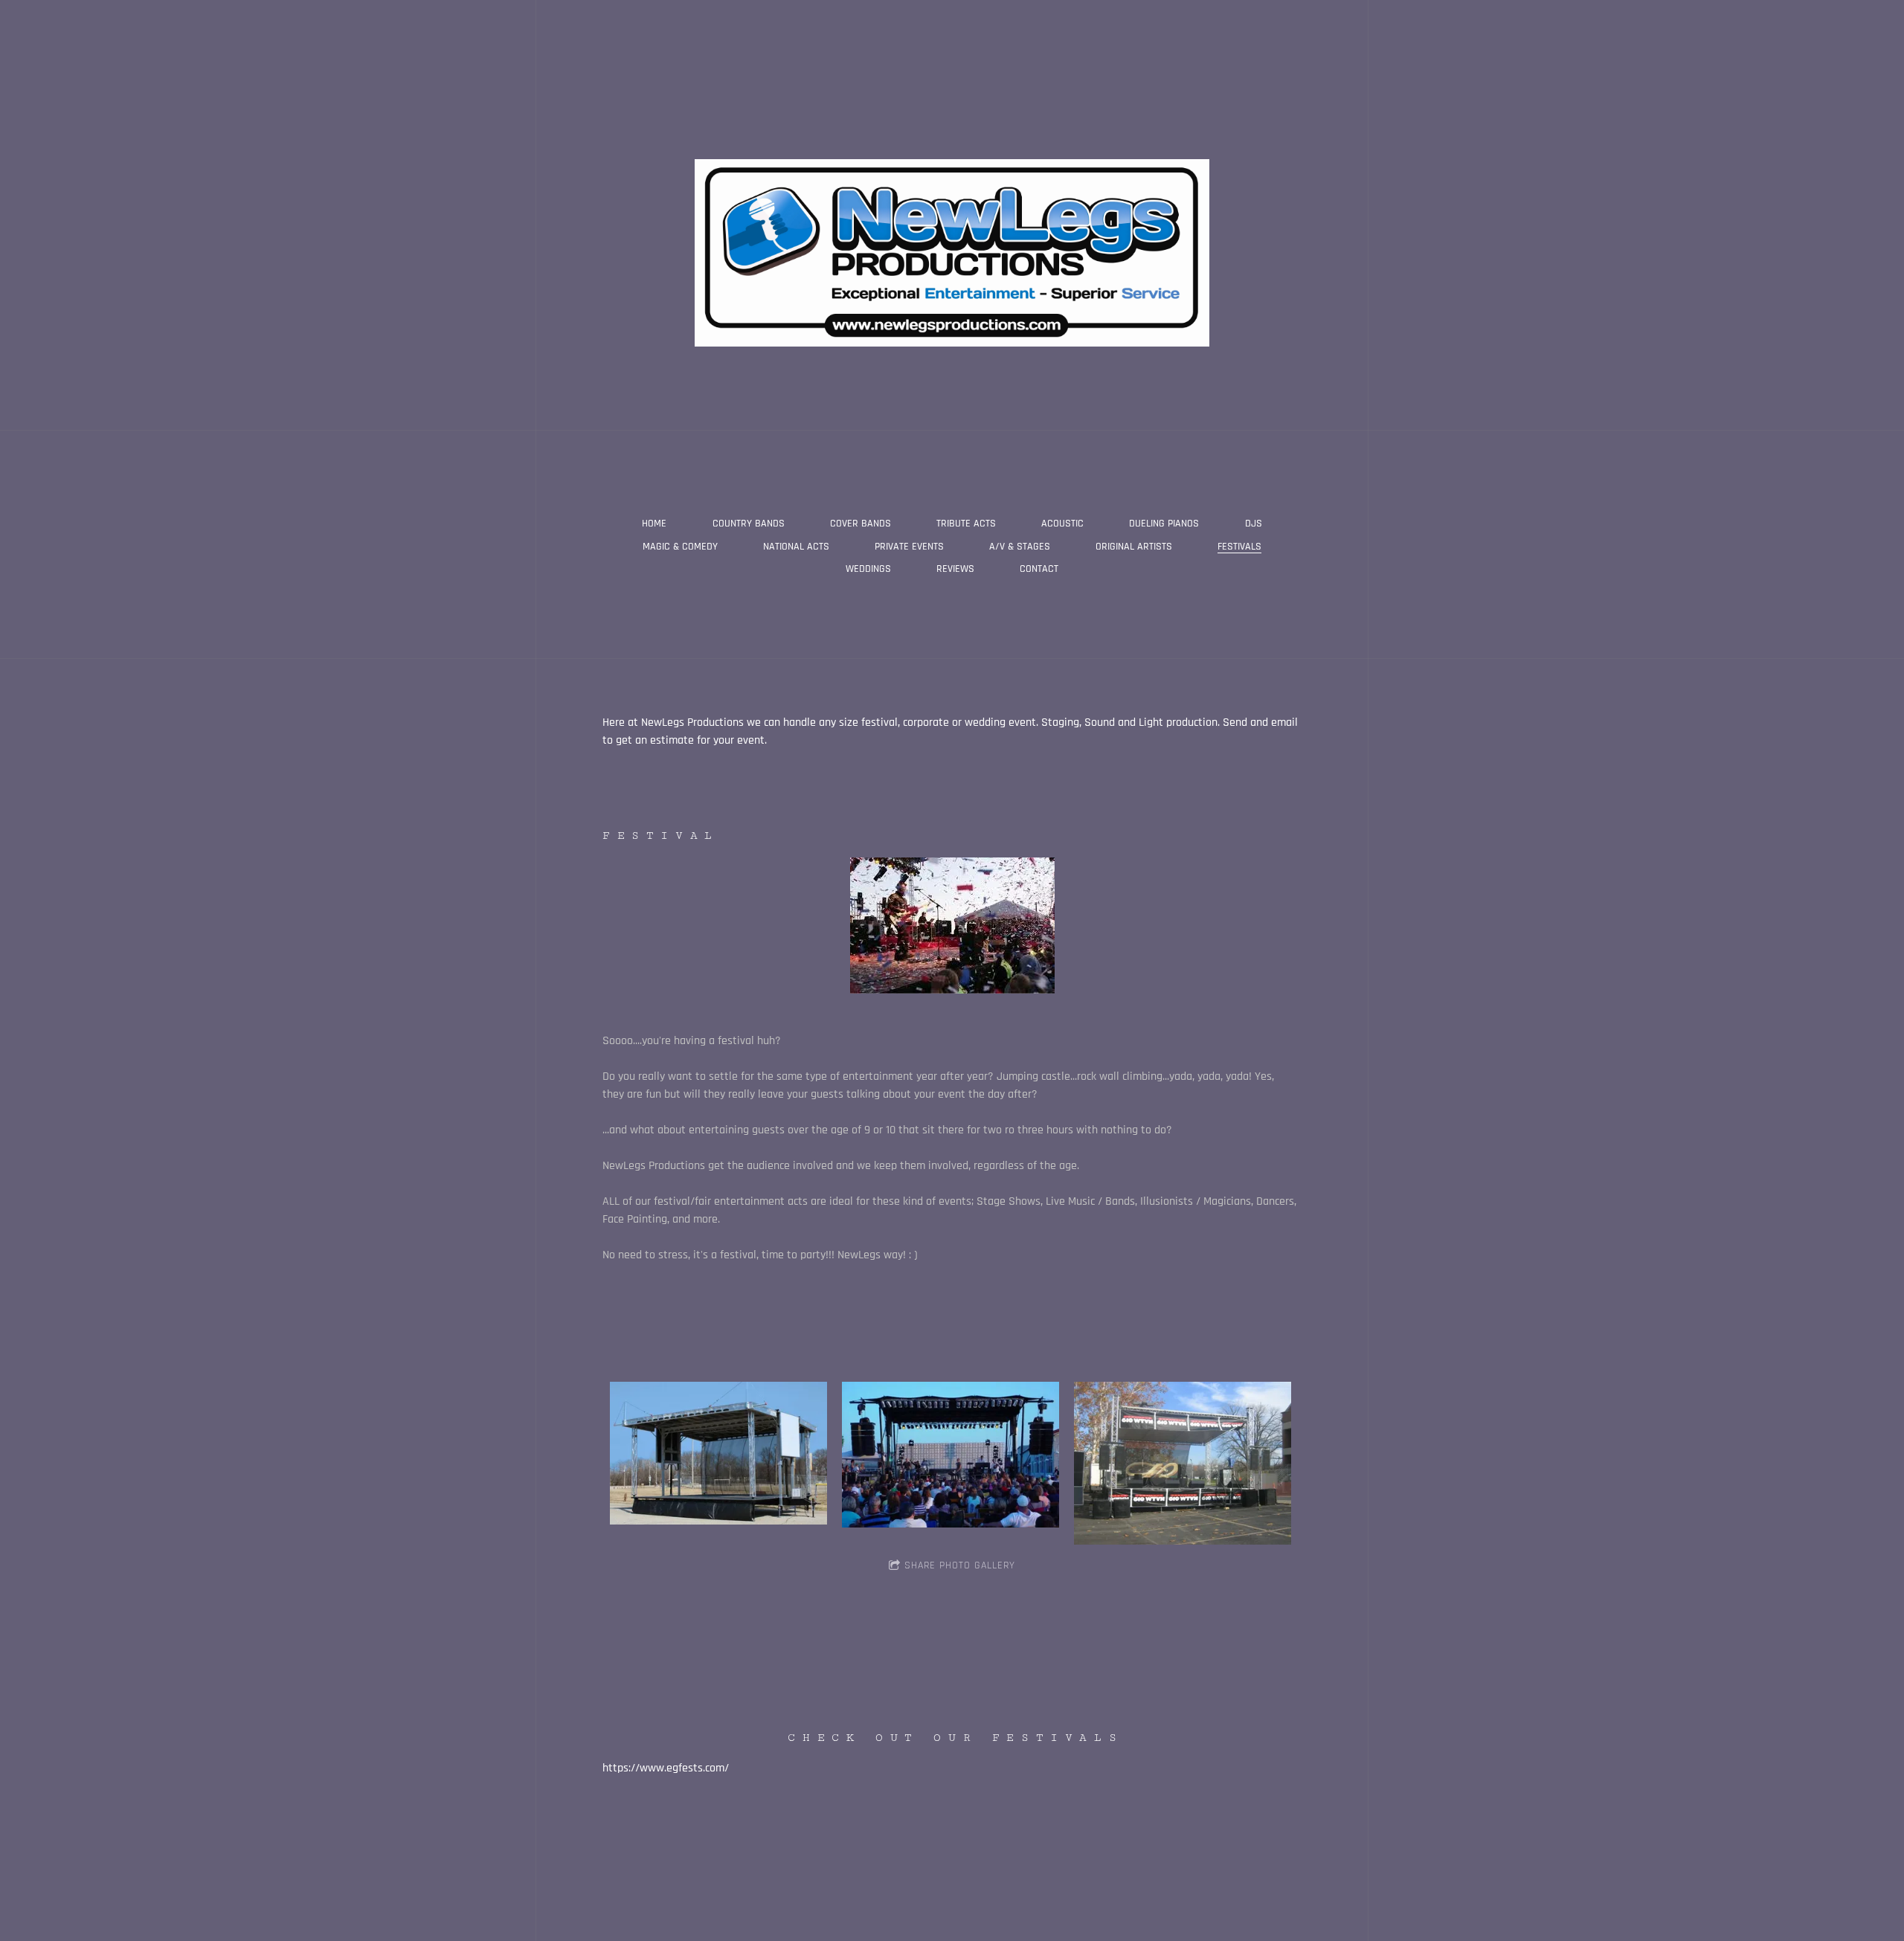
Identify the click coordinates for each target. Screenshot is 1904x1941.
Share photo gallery (960, 1565)
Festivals (1239, 547)
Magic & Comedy (680, 547)
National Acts (796, 547)
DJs (1254, 524)
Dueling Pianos (1164, 524)
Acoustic (1062, 524)
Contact (1039, 569)
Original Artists (1134, 547)
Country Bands (749, 524)
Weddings (868, 569)
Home (654, 524)
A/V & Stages (1020, 547)
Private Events (909, 547)
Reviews (955, 569)
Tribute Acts (966, 524)
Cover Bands (861, 524)
